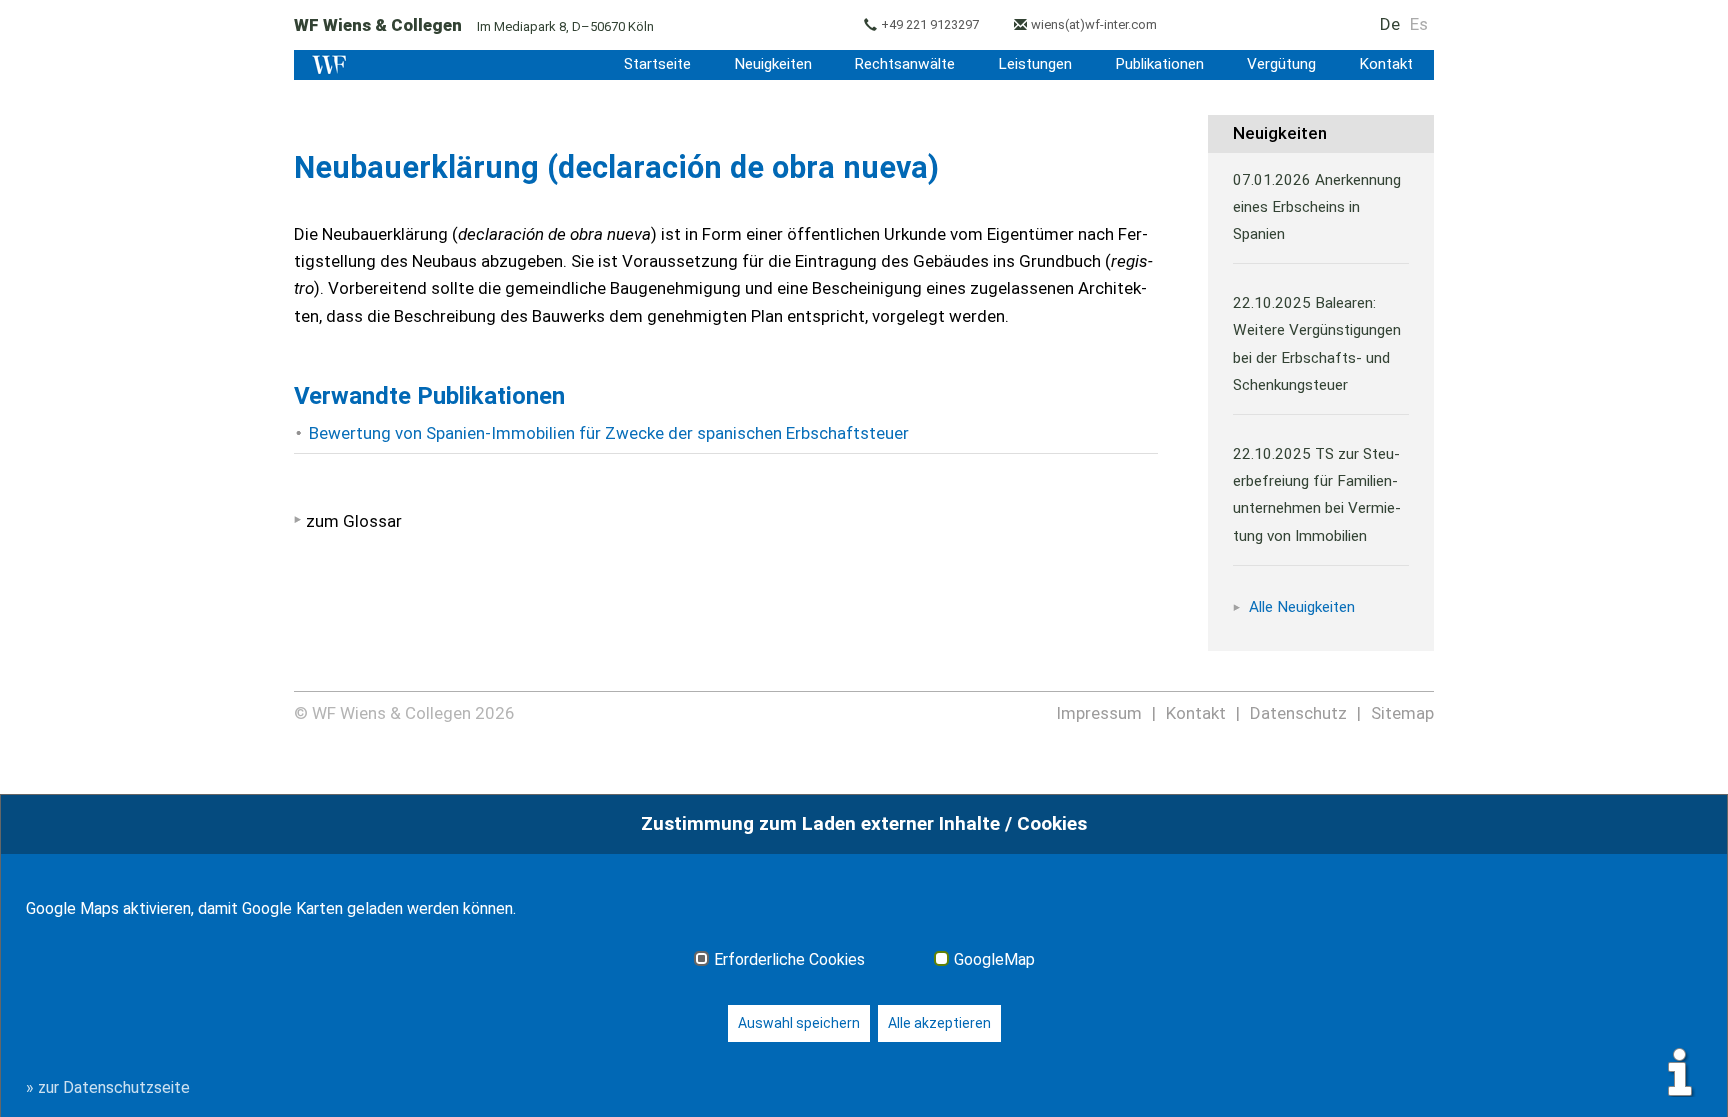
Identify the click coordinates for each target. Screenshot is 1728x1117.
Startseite (657, 64)
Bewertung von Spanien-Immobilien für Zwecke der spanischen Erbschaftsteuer (609, 433)
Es (1419, 24)
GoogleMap (994, 960)
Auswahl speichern (799, 1023)
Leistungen (1035, 64)
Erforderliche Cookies (789, 960)
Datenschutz (1298, 713)
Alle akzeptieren (939, 1023)
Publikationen (1159, 64)
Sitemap (1402, 713)
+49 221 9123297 (930, 24)
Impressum (1099, 713)
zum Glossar (354, 521)
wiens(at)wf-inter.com (1094, 24)
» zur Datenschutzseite (108, 1087)
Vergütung (1281, 64)
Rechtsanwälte (904, 64)
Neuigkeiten (773, 64)
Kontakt (1386, 64)
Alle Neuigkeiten (1302, 607)
